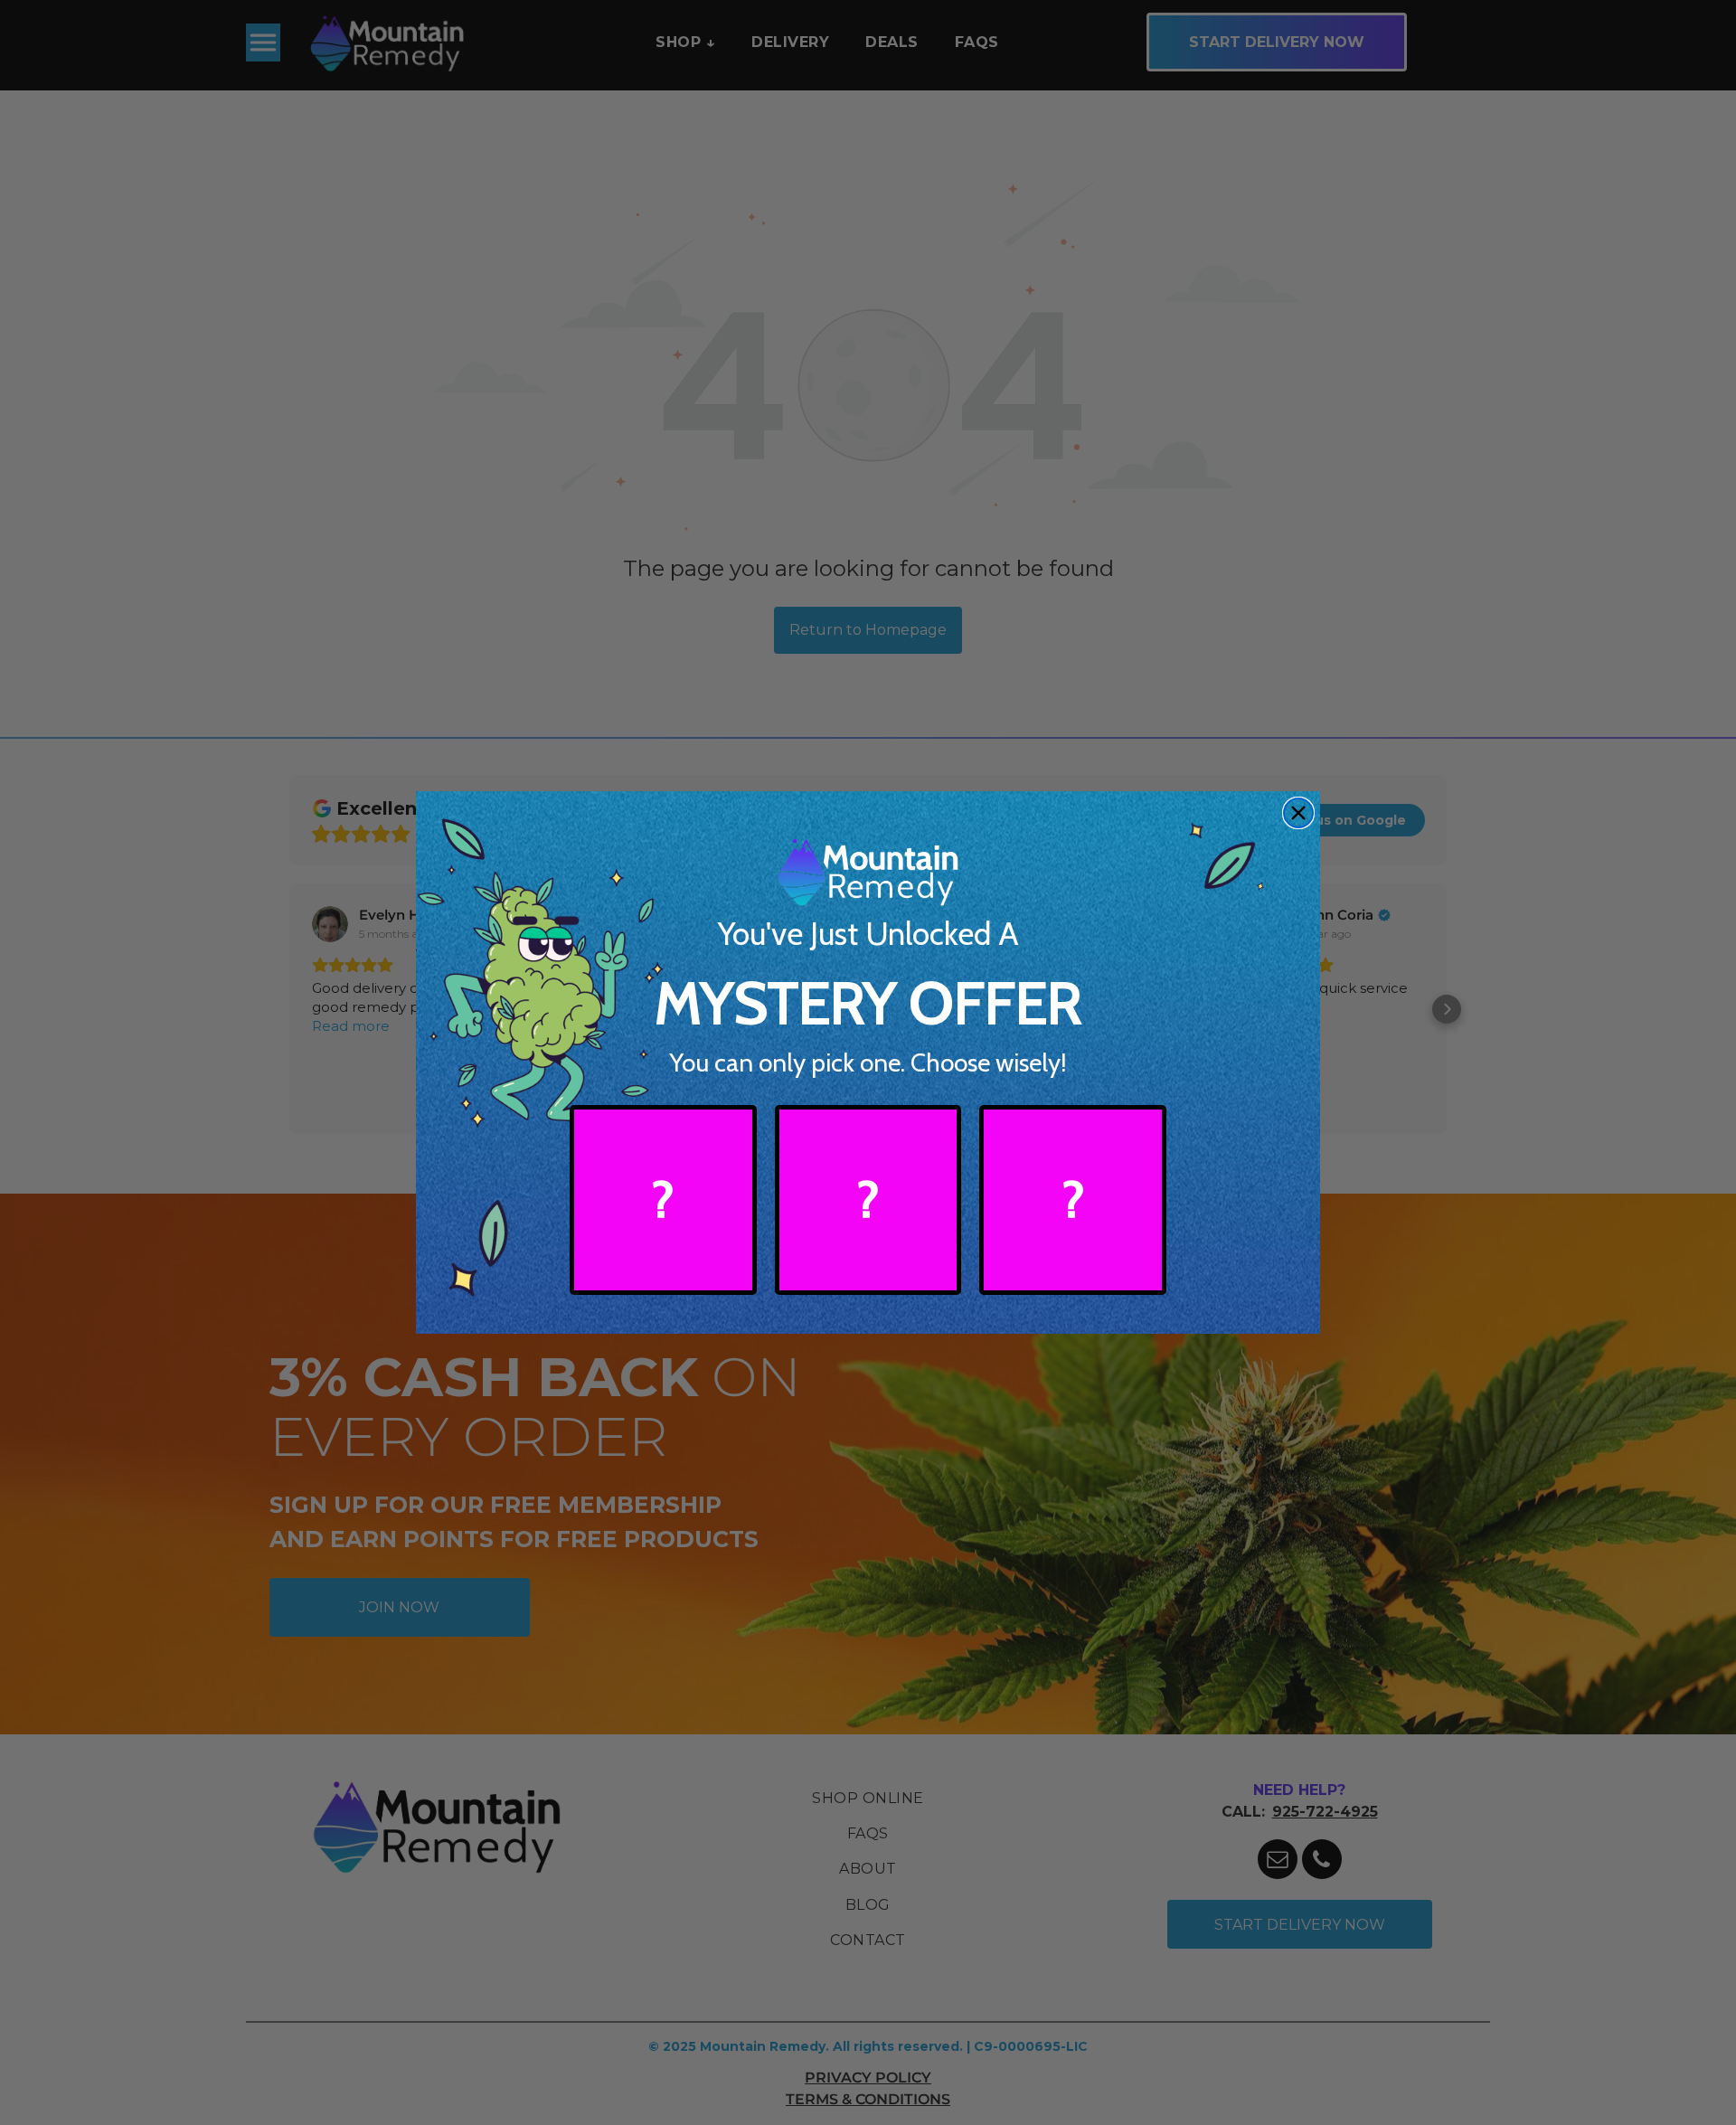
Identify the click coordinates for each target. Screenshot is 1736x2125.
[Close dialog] (1298, 813)
